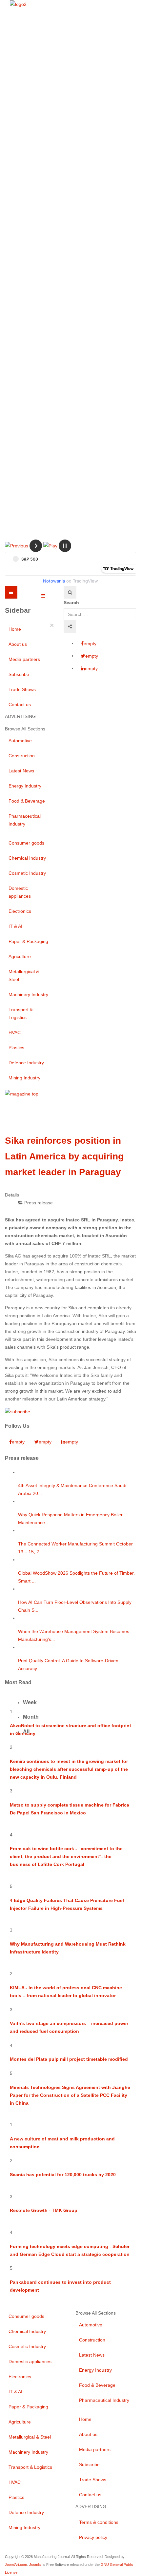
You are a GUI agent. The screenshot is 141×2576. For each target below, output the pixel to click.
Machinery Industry (28, 994)
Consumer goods (26, 843)
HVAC (15, 1032)
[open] (43, 596)
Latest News (21, 771)
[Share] (70, 626)
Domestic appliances (20, 892)
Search (71, 603)
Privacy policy (93, 2537)
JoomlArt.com (16, 2565)
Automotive (20, 741)
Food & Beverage (27, 801)
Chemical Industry (27, 858)
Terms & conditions (99, 2522)
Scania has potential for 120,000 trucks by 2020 (63, 2175)
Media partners (24, 659)
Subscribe (19, 674)
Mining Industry (24, 1078)
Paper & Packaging (28, 941)
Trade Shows (22, 689)
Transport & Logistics (21, 1013)
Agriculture (20, 956)
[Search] (70, 592)
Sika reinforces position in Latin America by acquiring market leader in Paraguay (64, 1156)
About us (18, 644)
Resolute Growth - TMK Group (44, 2210)
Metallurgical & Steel (24, 975)
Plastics (16, 1048)
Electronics (20, 911)
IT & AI (15, 926)
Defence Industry (26, 1063)
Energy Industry (25, 786)
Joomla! (35, 2565)
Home (15, 629)
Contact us (20, 705)
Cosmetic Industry (27, 873)
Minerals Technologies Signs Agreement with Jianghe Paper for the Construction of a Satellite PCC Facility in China (70, 2095)
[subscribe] (18, 1411)
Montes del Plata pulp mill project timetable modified (69, 2059)
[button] (17, 545)
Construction (22, 756)
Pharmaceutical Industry (25, 820)
